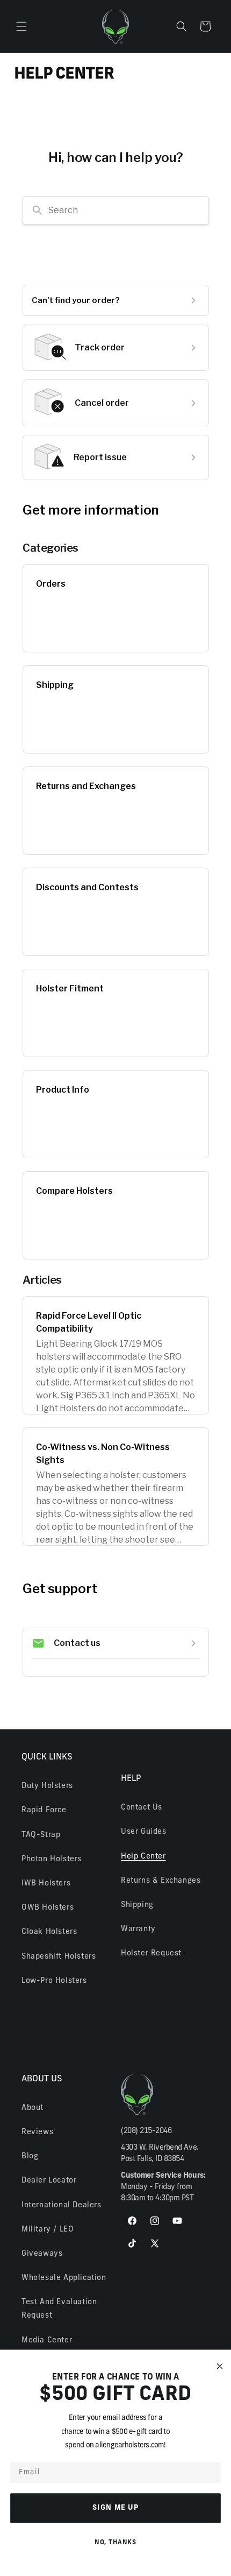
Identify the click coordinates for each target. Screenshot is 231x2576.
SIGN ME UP (116, 2508)
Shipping (137, 1905)
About (33, 2108)
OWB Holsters (48, 1908)
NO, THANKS (115, 2542)
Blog (30, 2156)
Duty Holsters (47, 1786)
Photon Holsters (52, 1859)
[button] (21, 26)
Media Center (47, 2341)
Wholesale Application (64, 2278)
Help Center (143, 1857)
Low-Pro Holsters (54, 1981)
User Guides (144, 1832)
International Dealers (62, 2205)
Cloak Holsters (49, 1932)
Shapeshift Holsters (59, 1957)
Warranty (138, 1929)
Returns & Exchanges (161, 1881)
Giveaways (42, 2254)
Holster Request (151, 1954)
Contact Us (142, 1808)
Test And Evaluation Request (59, 2309)
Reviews (37, 2132)
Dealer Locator (49, 2181)
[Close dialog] (220, 2366)
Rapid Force (44, 1810)
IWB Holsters (46, 1884)
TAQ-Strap (41, 1835)
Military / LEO (48, 2230)
